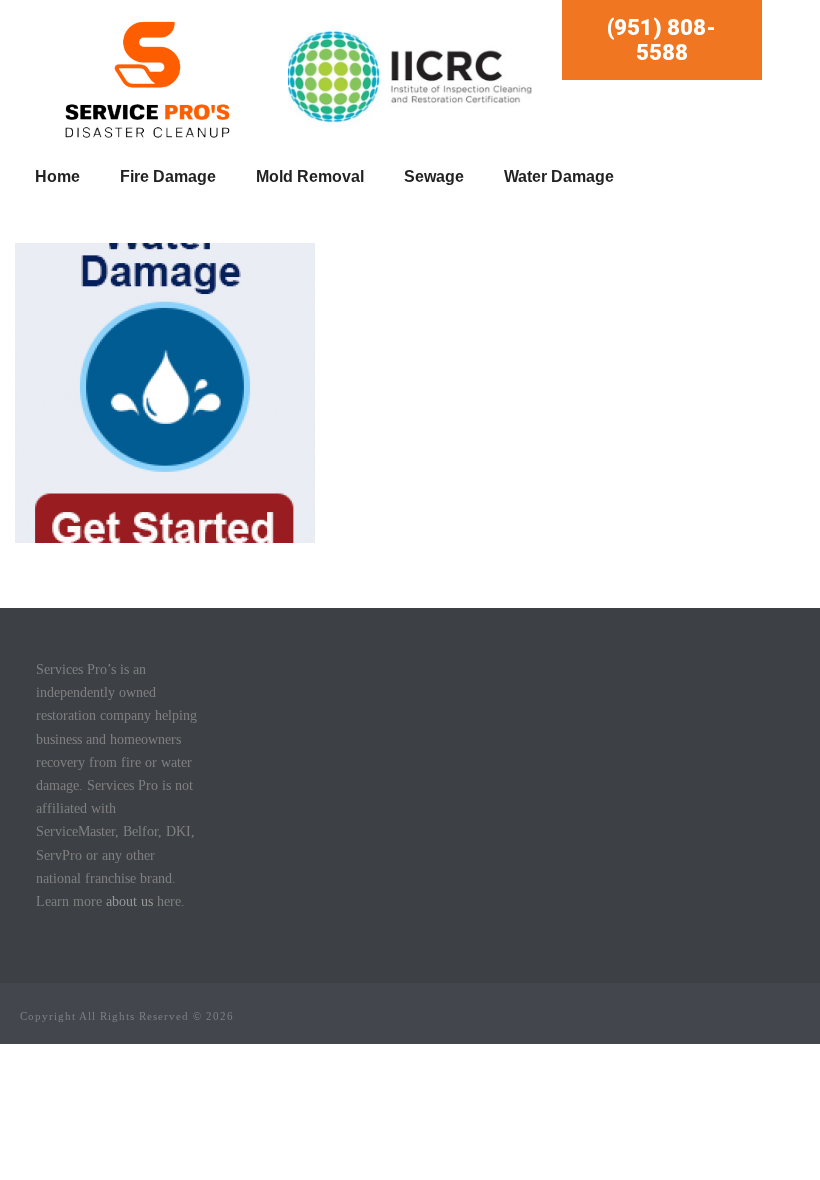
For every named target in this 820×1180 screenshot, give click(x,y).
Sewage (434, 176)
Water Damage (559, 176)
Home (57, 176)
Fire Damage (168, 176)
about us (129, 901)
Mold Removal (310, 176)
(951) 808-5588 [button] (661, 40)
